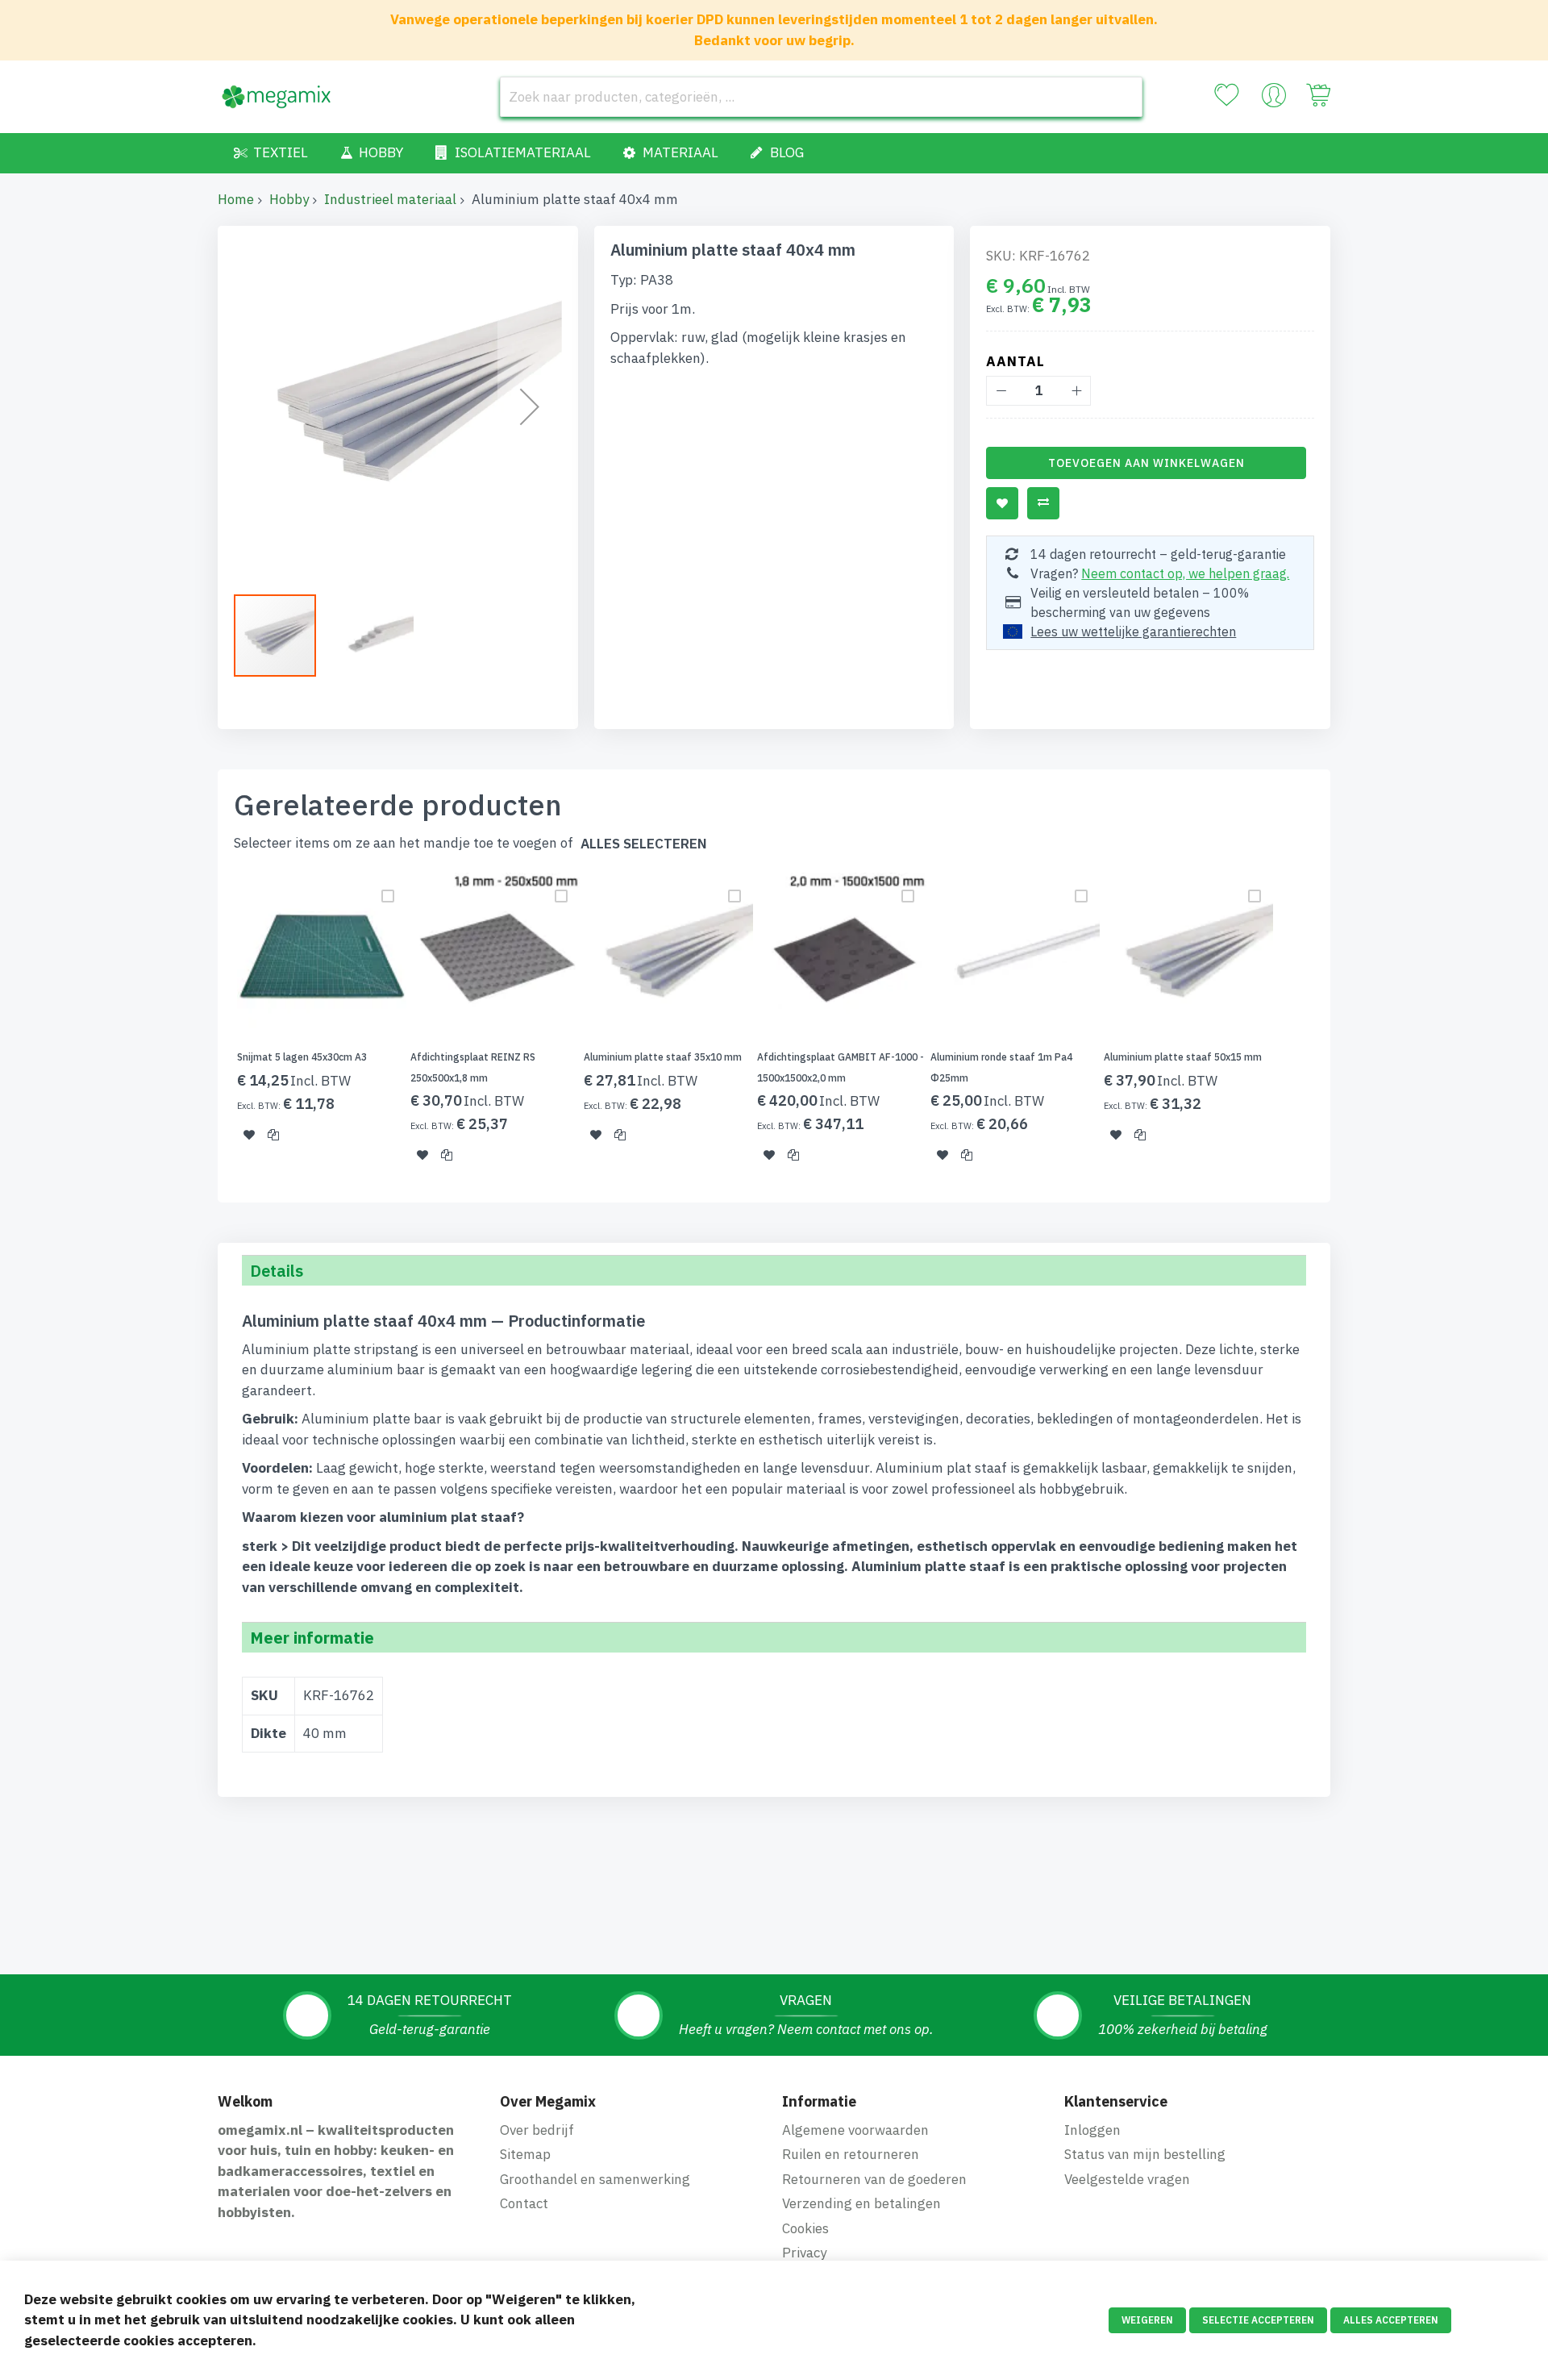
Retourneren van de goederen (874, 2179)
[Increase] (1076, 391)
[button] (530, 406)
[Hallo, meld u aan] (1274, 99)
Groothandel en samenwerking (595, 2179)
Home (236, 199)
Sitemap (525, 2154)
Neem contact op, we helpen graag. (1185, 573)
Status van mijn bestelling (1145, 2154)
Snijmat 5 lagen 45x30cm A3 (302, 1057)
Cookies (805, 2228)
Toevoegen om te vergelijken (1043, 503)
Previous (213, 1027)
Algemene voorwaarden (855, 2130)
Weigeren (1147, 2320)
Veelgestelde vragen (1127, 2179)
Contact (524, 2203)
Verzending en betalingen (861, 2203)
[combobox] (821, 97)
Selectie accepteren (1258, 2320)
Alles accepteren (1391, 2320)
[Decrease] (1001, 391)
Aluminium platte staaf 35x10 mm (663, 1057)
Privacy (804, 2253)
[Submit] (1122, 97)
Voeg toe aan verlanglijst (1002, 503)
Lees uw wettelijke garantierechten (1133, 631)
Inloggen (1092, 2130)
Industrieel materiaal (390, 199)
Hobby (289, 199)
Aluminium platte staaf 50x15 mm (1183, 1057)
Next (1335, 1027)
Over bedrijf (537, 2130)
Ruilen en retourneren (851, 2154)
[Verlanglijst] (1226, 95)
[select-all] (644, 844)
